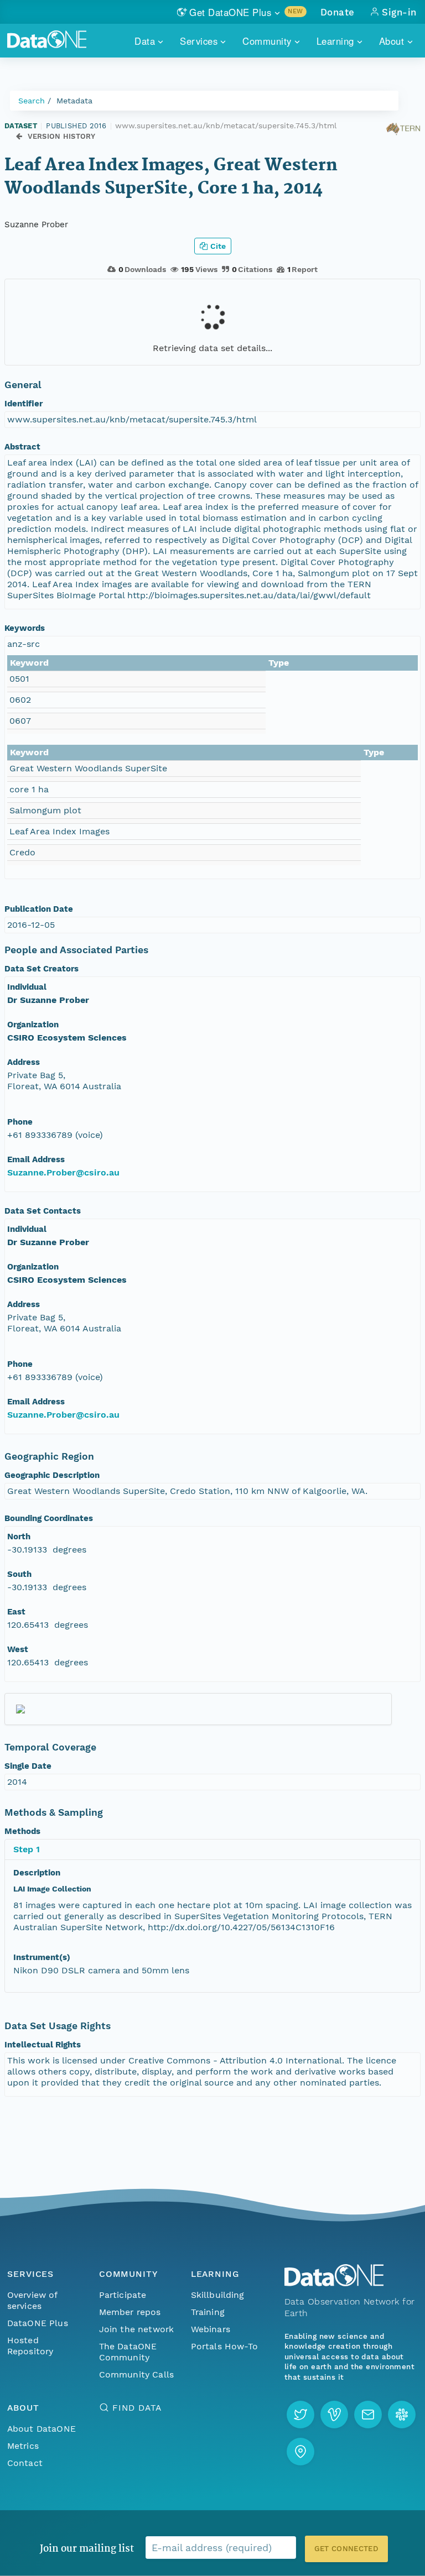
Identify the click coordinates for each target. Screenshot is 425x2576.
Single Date (28, 1766)
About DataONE (42, 2429)
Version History (62, 136)
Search (32, 101)
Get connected (346, 2549)
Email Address (36, 1159)
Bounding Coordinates (49, 1518)
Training (208, 2312)
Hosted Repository (30, 2346)
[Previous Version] (19, 137)
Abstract (22, 447)
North (19, 1537)
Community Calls (136, 2374)
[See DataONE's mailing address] (300, 2452)
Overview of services (32, 2300)
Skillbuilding (218, 2295)
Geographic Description (52, 1475)
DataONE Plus (38, 2323)
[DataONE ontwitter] (300, 2415)
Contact (25, 2463)
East (16, 1612)
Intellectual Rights (43, 2045)
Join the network (137, 2329)
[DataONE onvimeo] (334, 2415)
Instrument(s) (42, 1957)
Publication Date (39, 909)
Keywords (25, 628)
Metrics (23, 2446)
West (18, 1649)
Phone (20, 1122)
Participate (123, 2295)
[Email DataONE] (368, 2415)
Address (24, 1062)
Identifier (24, 404)
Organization (33, 1025)
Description (37, 1873)
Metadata (74, 101)
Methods (22, 1831)
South (19, 1574)
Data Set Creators (42, 969)
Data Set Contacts (43, 1211)
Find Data (137, 2408)
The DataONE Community (128, 2352)
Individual (27, 987)
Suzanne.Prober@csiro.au (63, 1172)
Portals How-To (224, 2346)
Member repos (130, 2312)
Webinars (211, 2329)
